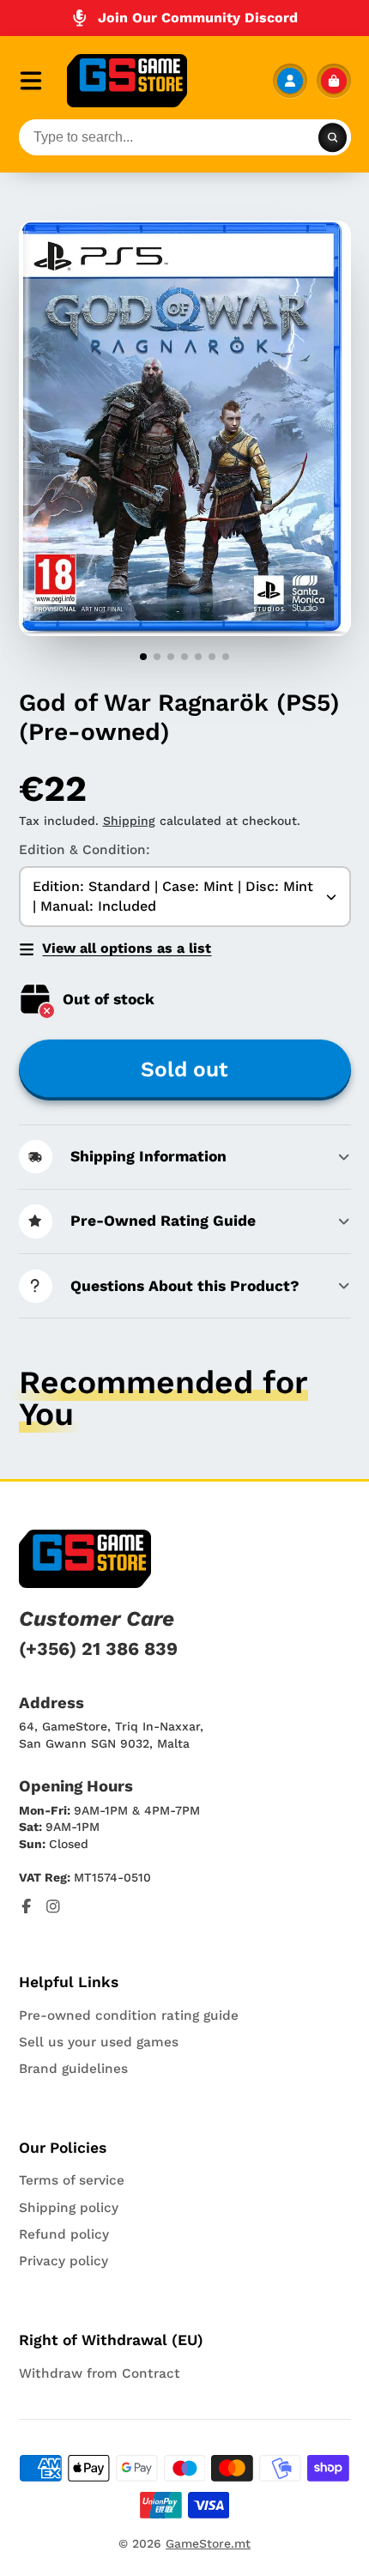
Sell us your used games (99, 2042)
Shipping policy (69, 2208)
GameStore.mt (208, 2543)
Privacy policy (64, 2261)
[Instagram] (53, 1906)
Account (290, 81)
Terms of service (72, 2180)
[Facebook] (27, 1906)
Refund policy (64, 2234)
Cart (334, 81)
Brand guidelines (73, 2069)
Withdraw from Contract (100, 2373)
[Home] (127, 81)
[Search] (333, 137)
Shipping (129, 821)
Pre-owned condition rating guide (129, 2015)
